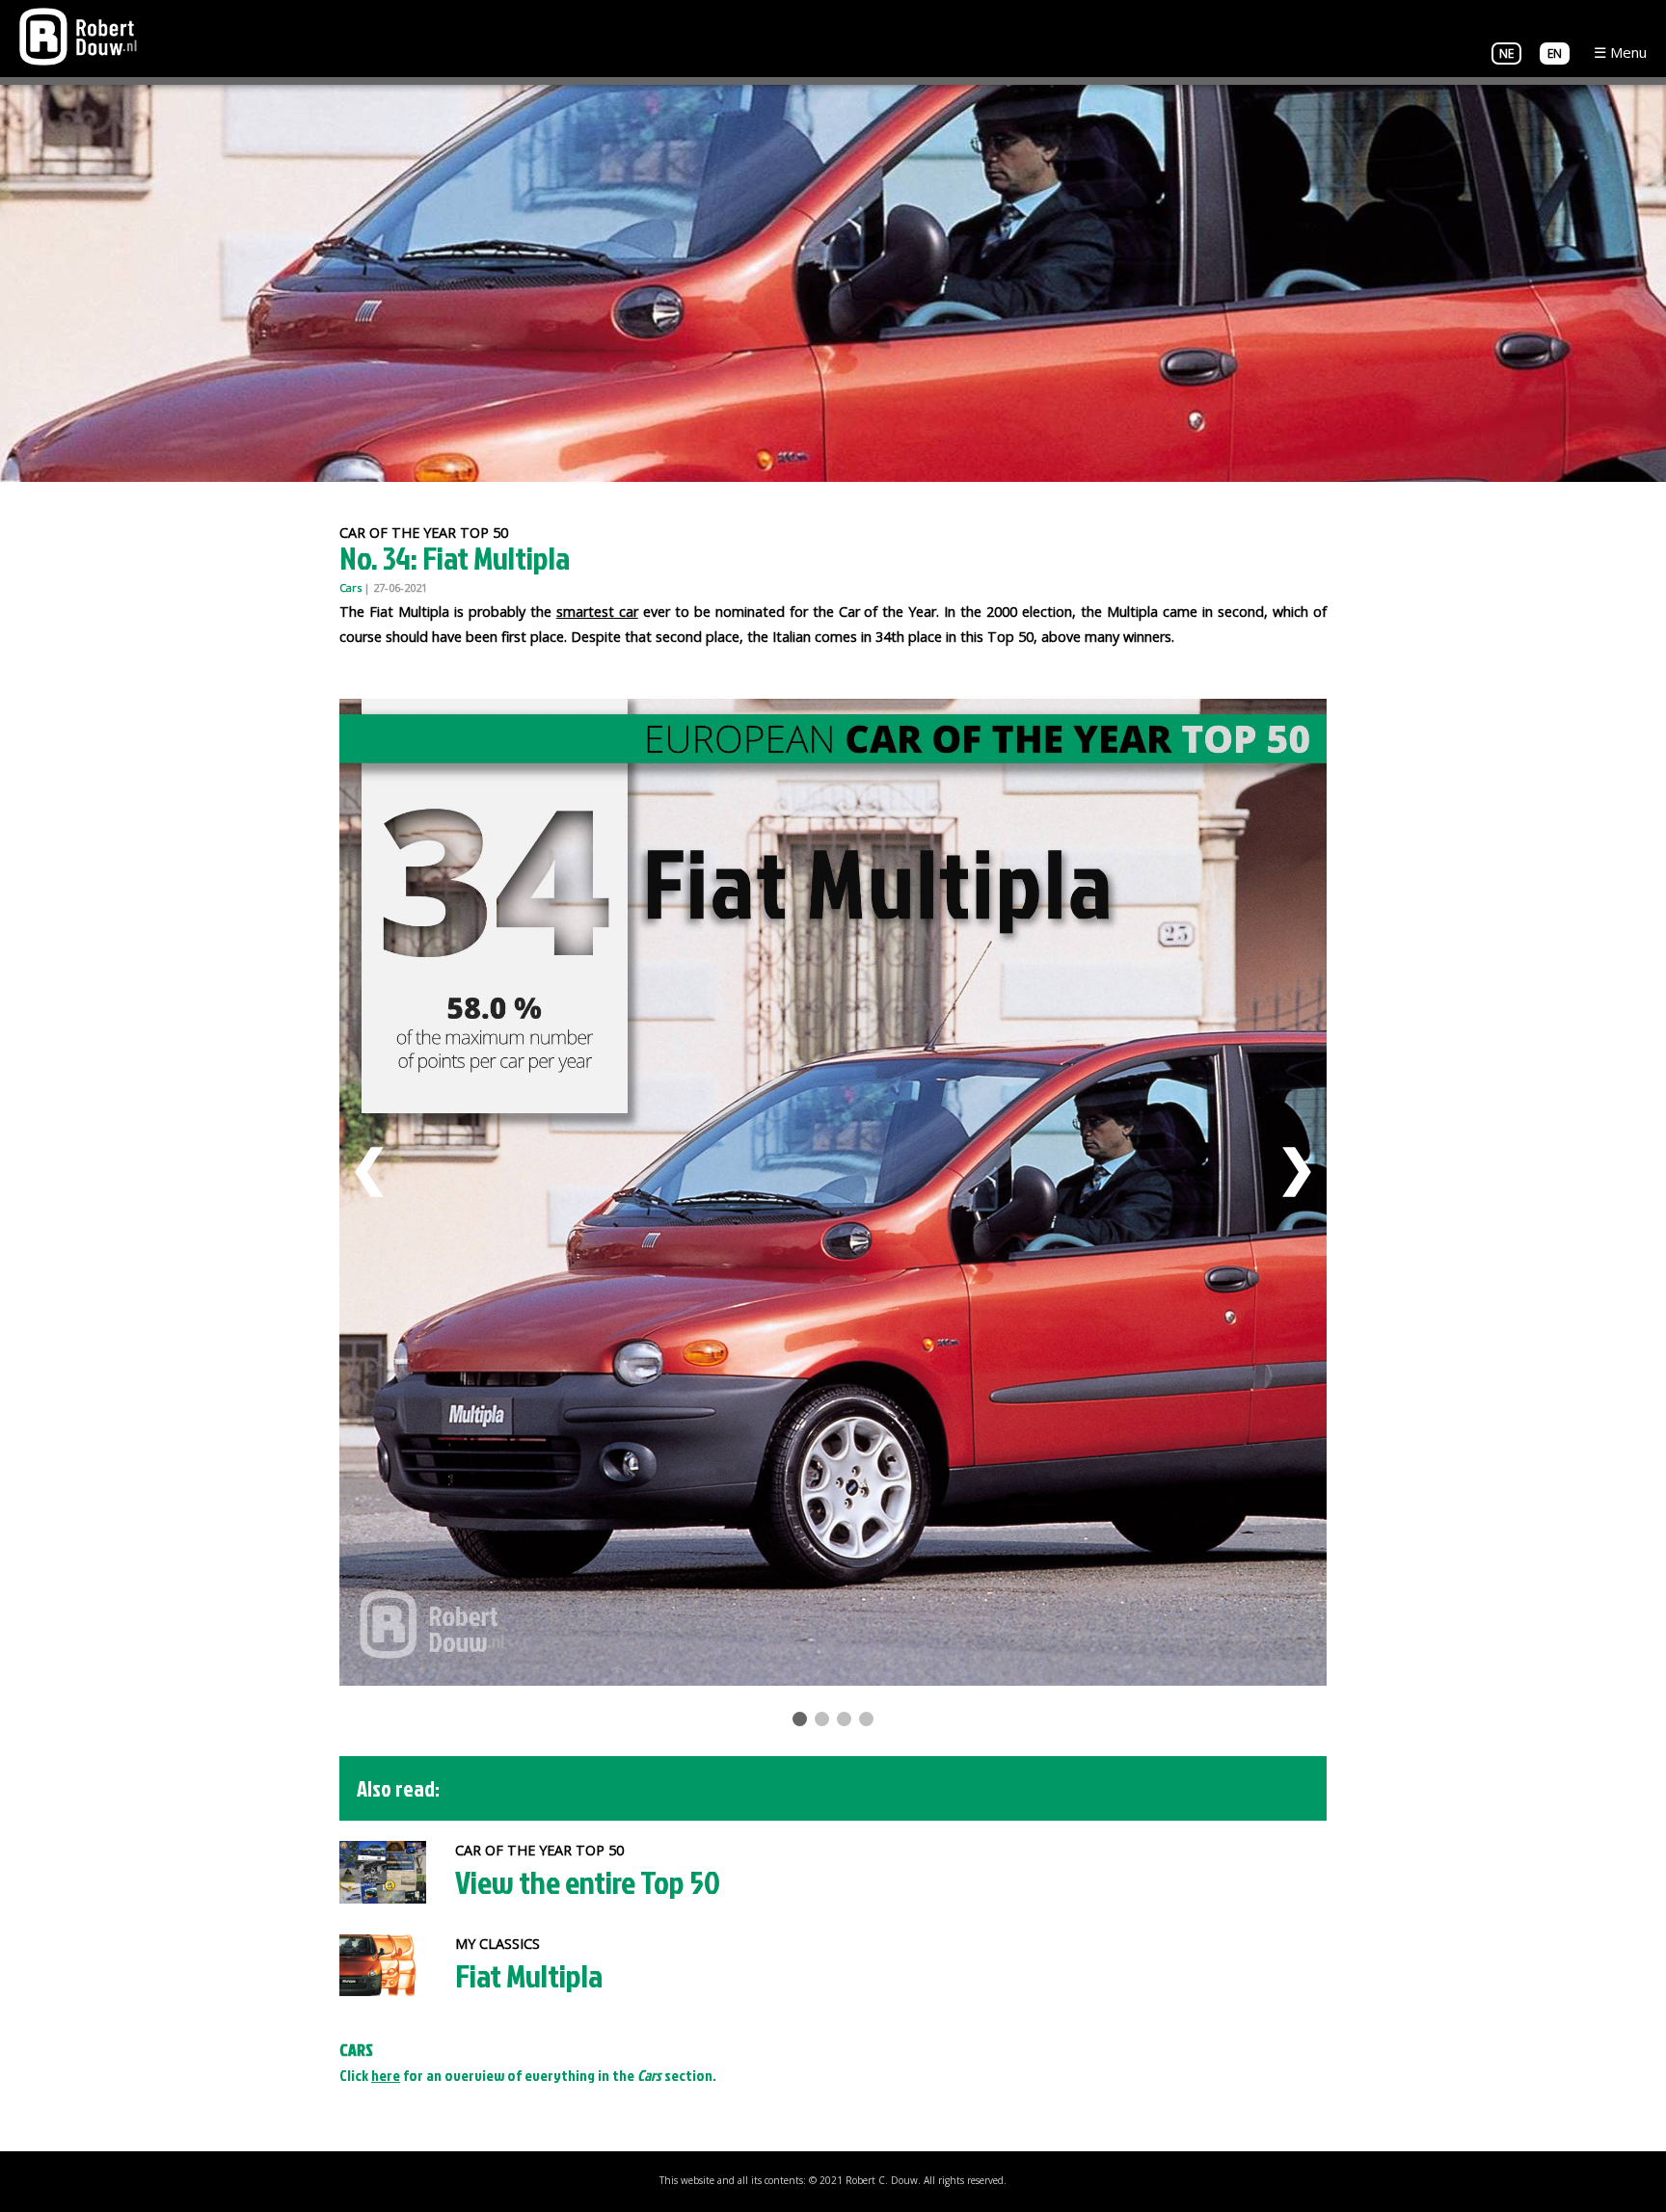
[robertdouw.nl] (78, 35)
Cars (350, 587)
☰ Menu (1620, 52)
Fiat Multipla (529, 1975)
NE (1506, 53)
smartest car (597, 612)
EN (1555, 53)
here (386, 2075)
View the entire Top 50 (588, 1882)
